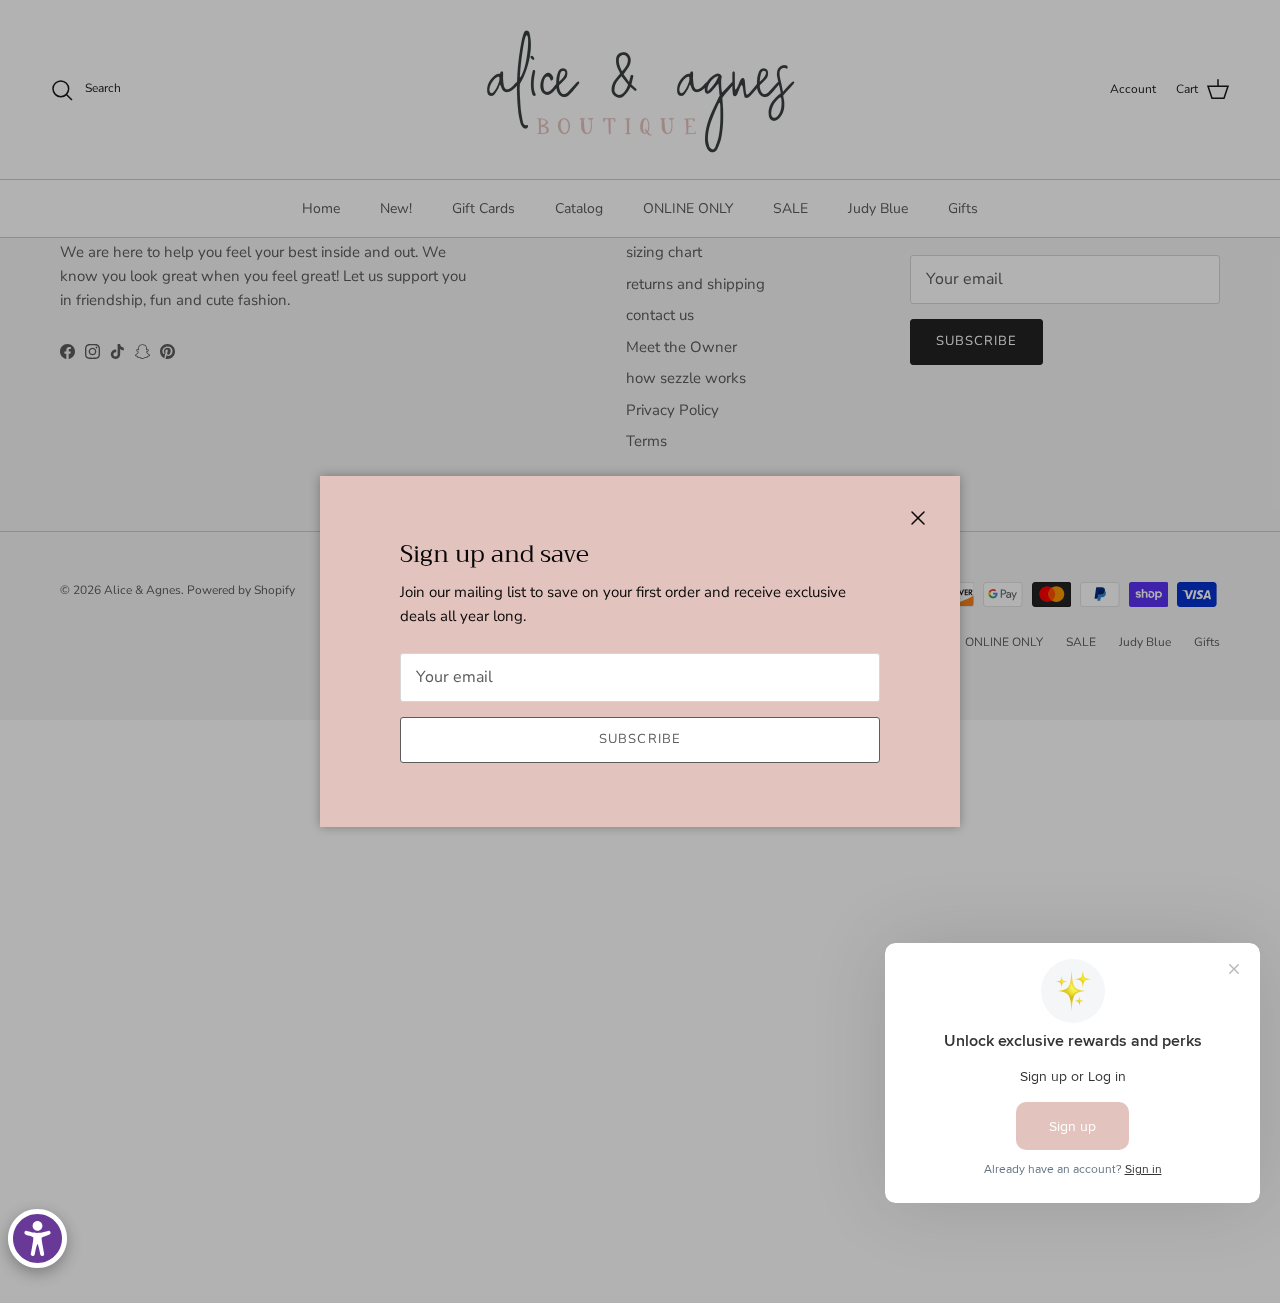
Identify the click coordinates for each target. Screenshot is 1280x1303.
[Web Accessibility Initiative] (37, 1238)
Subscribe (639, 739)
